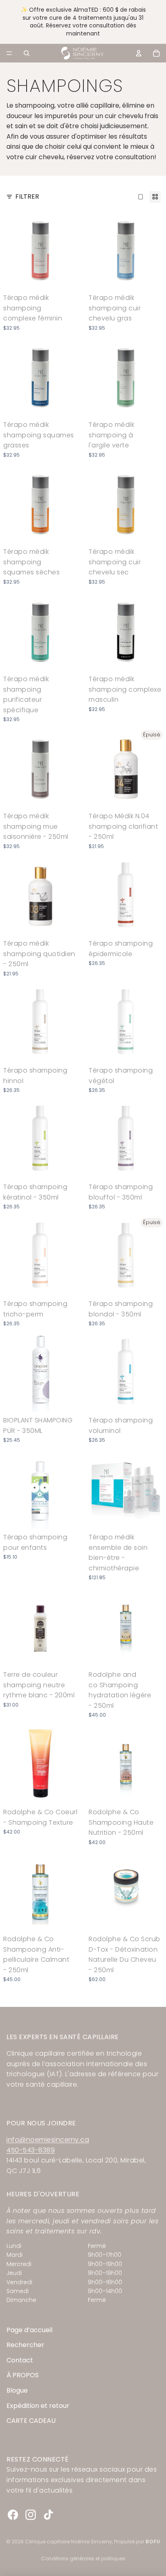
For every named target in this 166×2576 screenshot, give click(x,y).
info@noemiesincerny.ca (48, 2140)
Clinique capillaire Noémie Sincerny (68, 2542)
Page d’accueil (29, 2330)
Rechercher (25, 2345)
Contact (20, 2360)
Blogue (17, 2390)
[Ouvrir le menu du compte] (139, 53)
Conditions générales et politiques (83, 2558)
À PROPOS (23, 2375)
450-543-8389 (31, 2150)
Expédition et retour (38, 2406)
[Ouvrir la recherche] (27, 53)
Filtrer (27, 196)
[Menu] (9, 53)
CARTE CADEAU (31, 2421)
